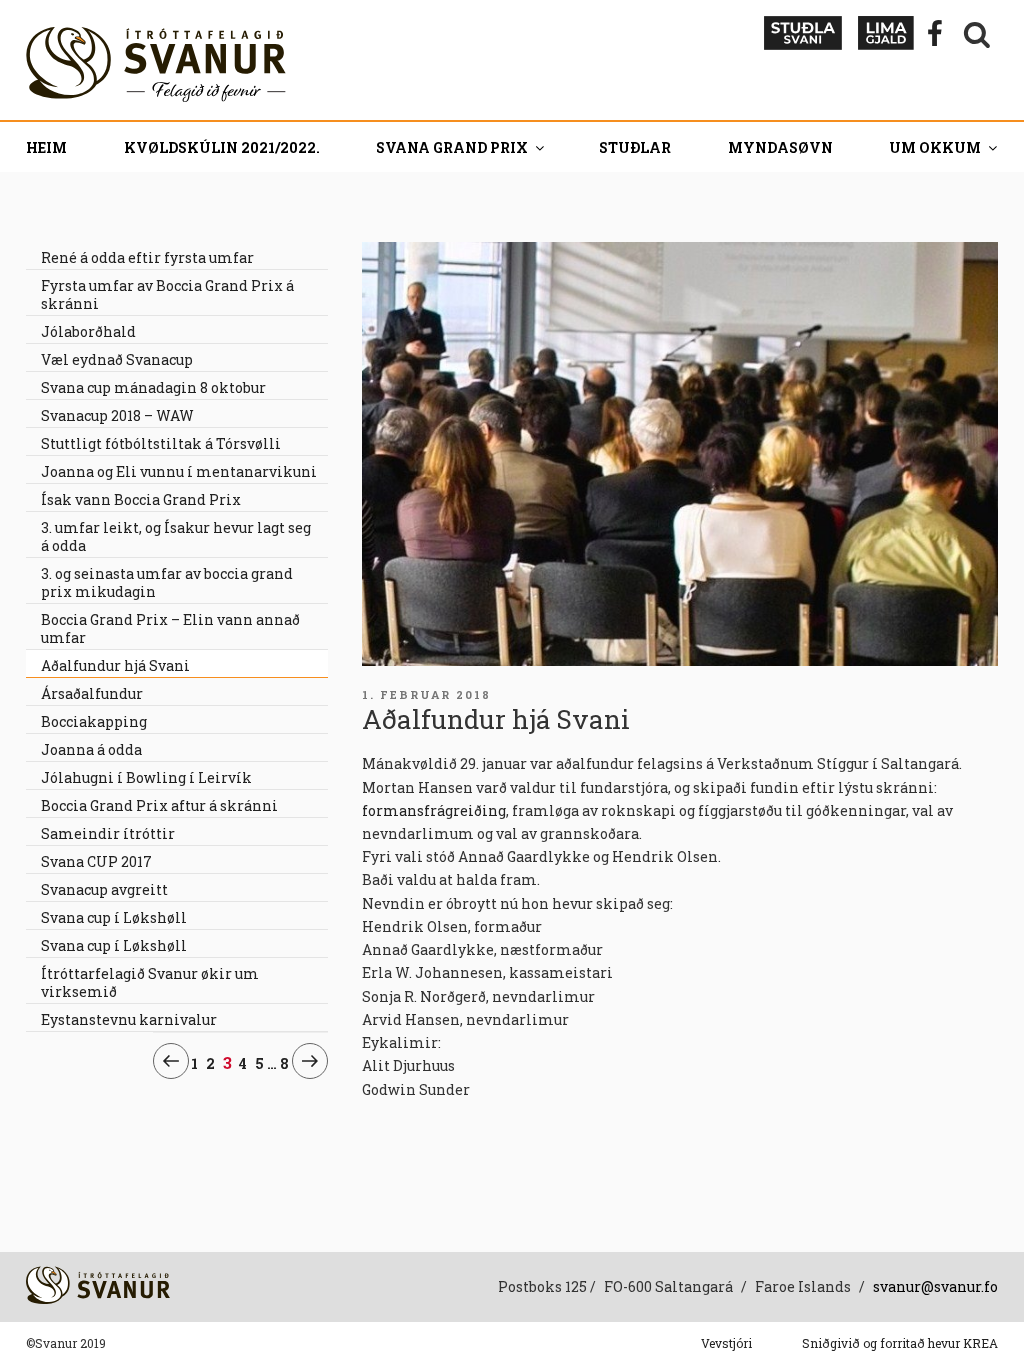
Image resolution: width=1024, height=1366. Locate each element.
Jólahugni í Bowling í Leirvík (146, 777)
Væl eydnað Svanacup (117, 359)
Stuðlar (635, 147)
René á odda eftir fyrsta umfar (147, 257)
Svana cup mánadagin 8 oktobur (153, 387)
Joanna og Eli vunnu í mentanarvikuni (179, 471)
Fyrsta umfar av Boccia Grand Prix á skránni (167, 294)
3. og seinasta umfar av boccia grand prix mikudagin (167, 582)
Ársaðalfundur (92, 693)
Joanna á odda (91, 749)
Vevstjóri (726, 1343)
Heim (46, 147)
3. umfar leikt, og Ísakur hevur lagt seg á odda (176, 536)
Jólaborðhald (88, 331)
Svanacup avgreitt (104, 889)
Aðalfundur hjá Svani (115, 665)
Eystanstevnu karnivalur (129, 1019)
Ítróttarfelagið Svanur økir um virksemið (150, 982)
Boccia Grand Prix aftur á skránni (159, 805)
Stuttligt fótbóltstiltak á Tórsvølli (161, 443)
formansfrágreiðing (434, 810)
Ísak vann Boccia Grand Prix (141, 499)
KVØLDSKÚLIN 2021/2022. (222, 147)
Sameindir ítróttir (108, 833)
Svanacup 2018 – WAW (117, 415)
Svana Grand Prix (452, 147)
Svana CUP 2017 (96, 861)
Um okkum (935, 147)
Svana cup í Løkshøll (114, 917)
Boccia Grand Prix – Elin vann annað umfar (170, 628)
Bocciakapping (94, 721)
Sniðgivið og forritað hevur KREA (900, 1343)
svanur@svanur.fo (935, 1286)
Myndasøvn (780, 147)
